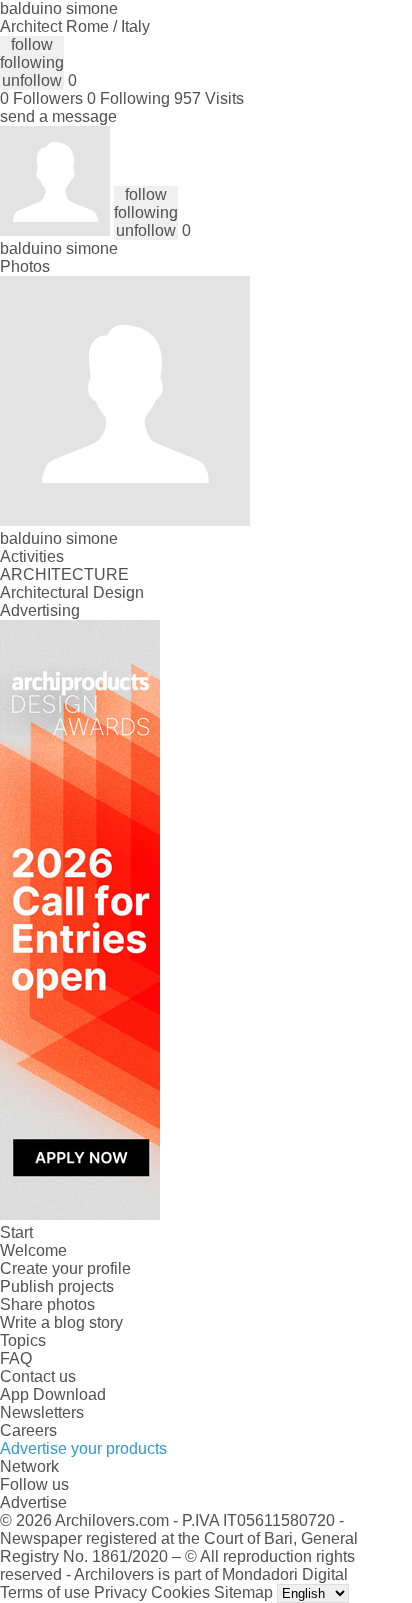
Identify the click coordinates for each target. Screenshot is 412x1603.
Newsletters (42, 1412)
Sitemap (243, 1592)
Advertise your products (83, 1448)
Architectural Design (72, 592)
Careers (28, 1430)
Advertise (33, 1502)
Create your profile (65, 1268)
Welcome (33, 1250)
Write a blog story (61, 1322)
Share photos (47, 1304)
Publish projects (57, 1286)
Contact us (38, 1376)
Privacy (120, 1592)
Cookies (180, 1592)
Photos (25, 266)
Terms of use (45, 1592)
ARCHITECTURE (64, 574)
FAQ (16, 1358)
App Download (53, 1394)
